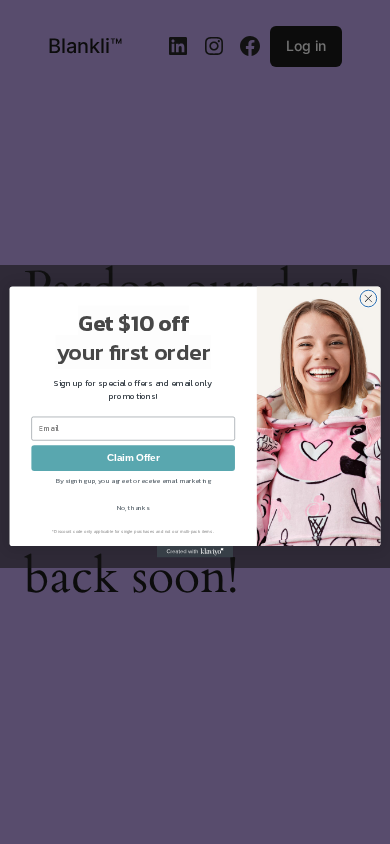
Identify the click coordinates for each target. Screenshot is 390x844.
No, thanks (133, 508)
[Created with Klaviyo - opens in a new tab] (195, 551)
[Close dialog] (368, 298)
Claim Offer (133, 458)
